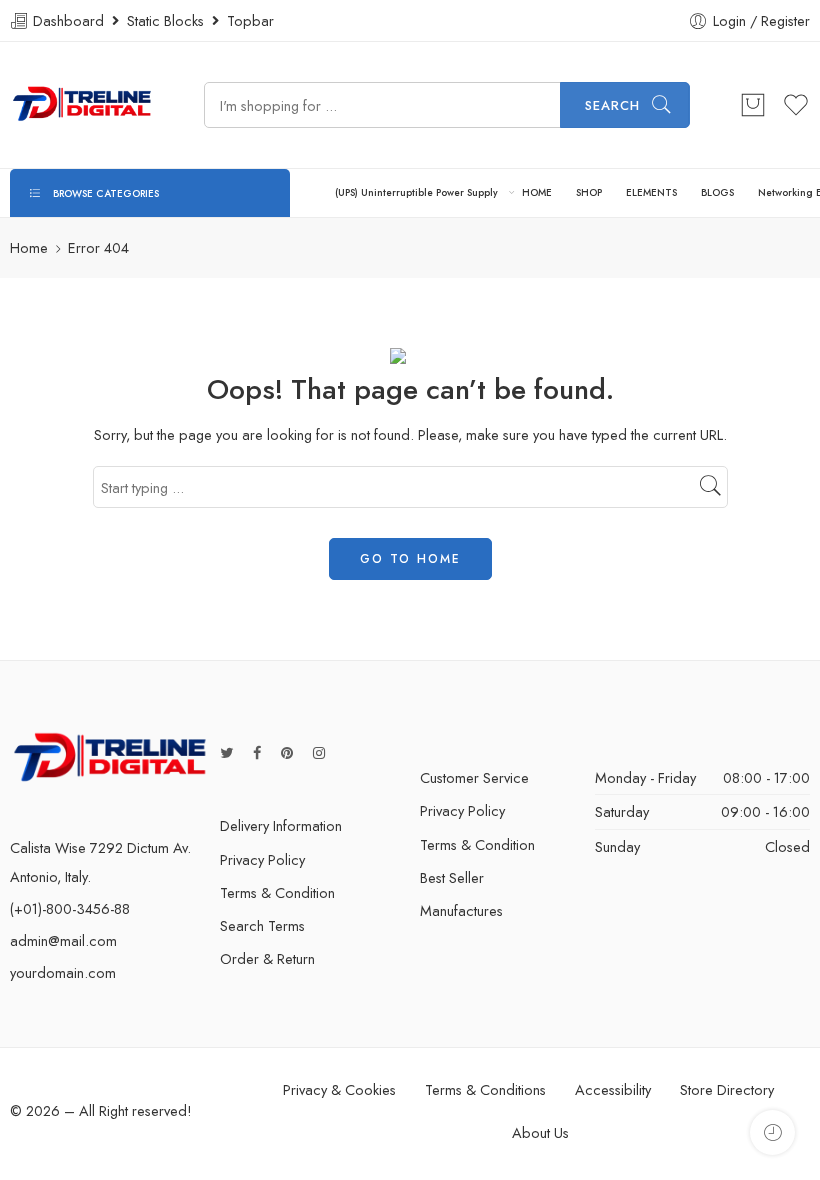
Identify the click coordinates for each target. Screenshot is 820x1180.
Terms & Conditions (485, 1089)
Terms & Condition (277, 892)
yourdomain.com (63, 972)
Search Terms (262, 925)
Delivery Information (281, 825)
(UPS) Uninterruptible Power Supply (416, 192)
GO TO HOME (410, 559)
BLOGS (717, 192)
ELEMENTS (651, 192)
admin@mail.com (63, 940)
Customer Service (474, 777)
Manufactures (461, 910)
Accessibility (613, 1089)
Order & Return (267, 958)
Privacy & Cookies (339, 1089)
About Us (540, 1132)
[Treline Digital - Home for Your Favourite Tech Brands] (82, 105)
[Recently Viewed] (772, 1132)
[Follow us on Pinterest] (287, 752)
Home (29, 247)
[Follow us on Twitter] (226, 752)
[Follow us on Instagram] (319, 752)
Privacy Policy (262, 859)
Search (612, 105)
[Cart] (753, 105)
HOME (537, 192)
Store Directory (727, 1089)
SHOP (589, 192)
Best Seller (452, 877)
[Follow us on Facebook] (257, 752)
